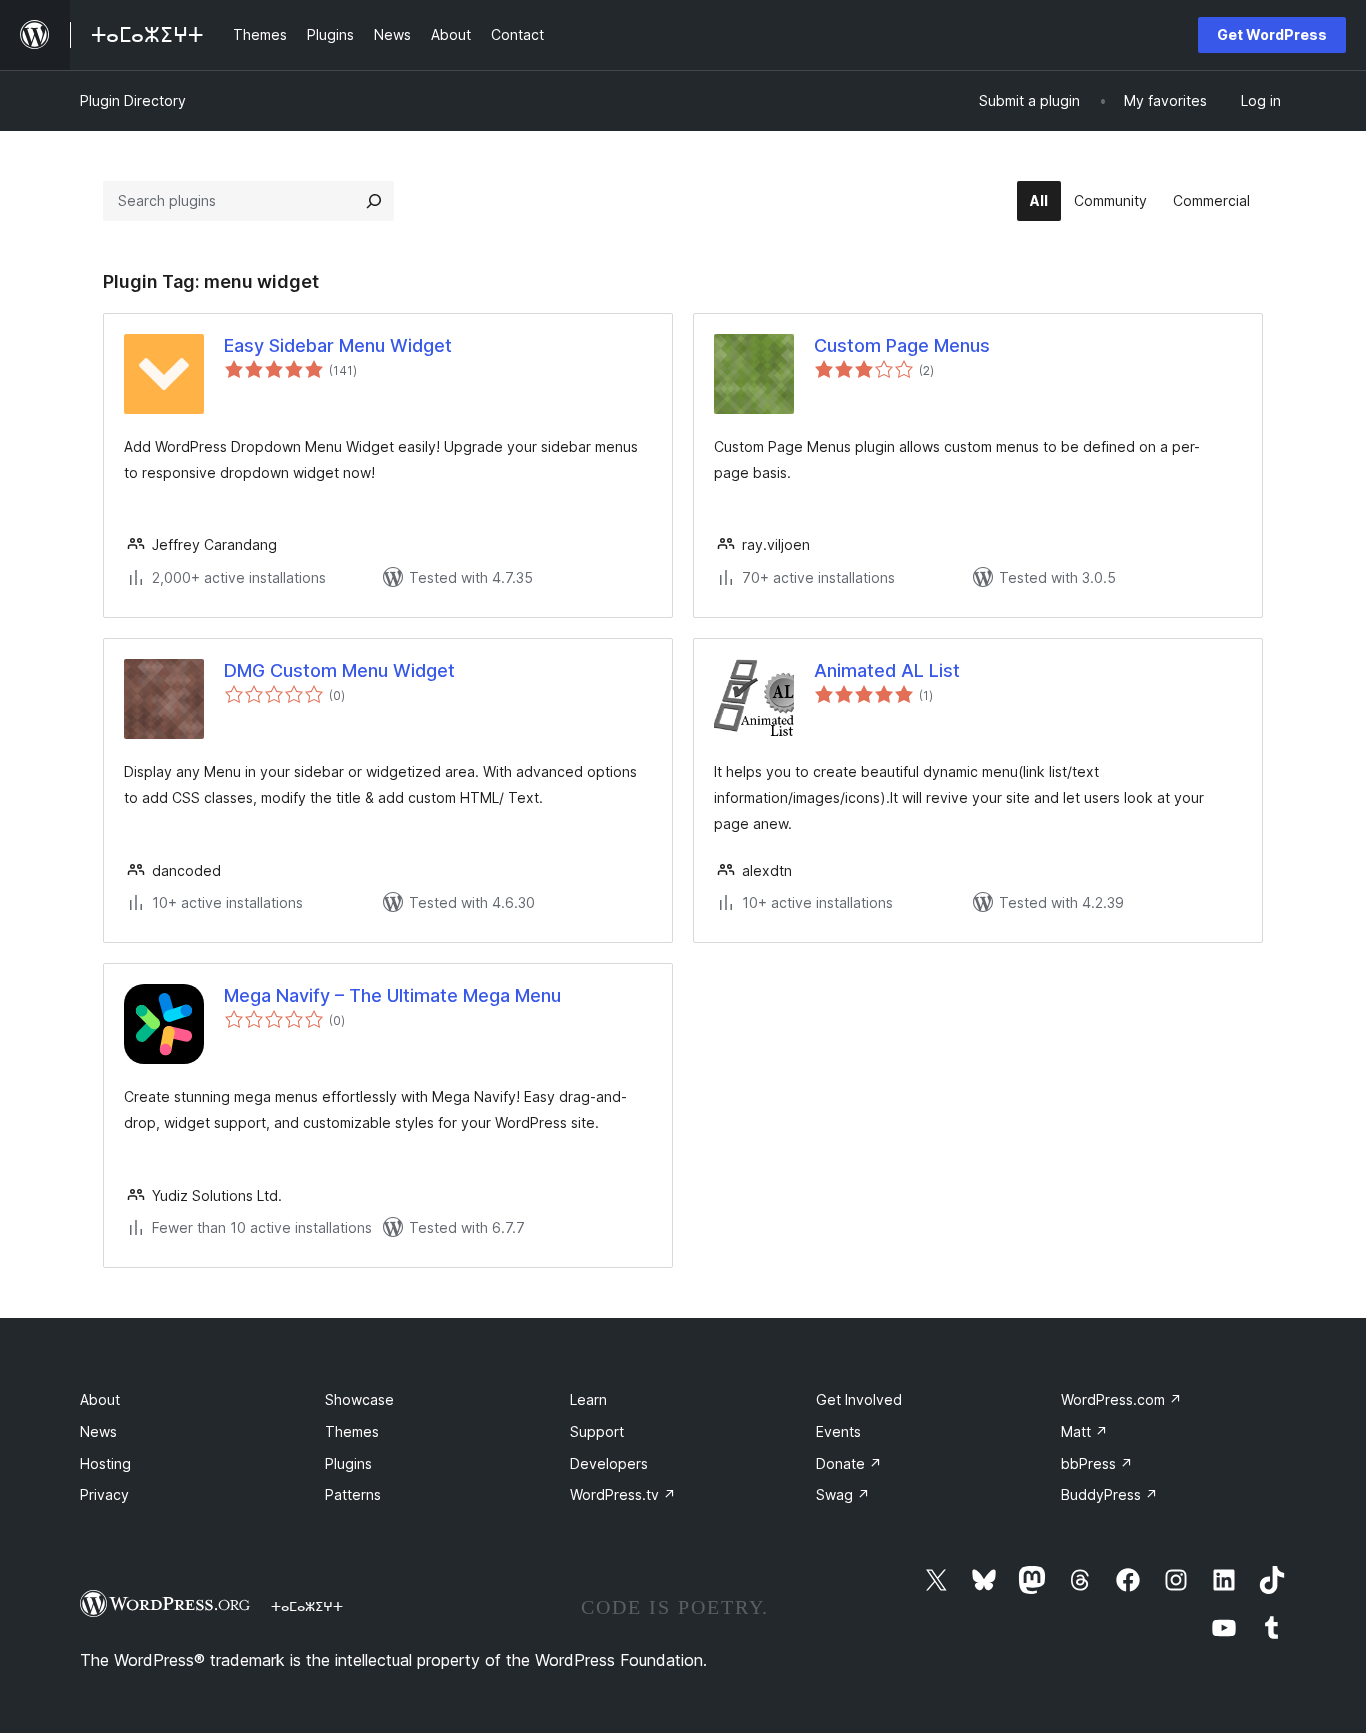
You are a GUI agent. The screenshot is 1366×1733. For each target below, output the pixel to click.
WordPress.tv (623, 1494)
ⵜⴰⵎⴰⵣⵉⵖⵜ (307, 1606)
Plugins (348, 1463)
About (100, 1399)
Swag (843, 1494)
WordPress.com (1121, 1399)
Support (597, 1431)
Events (838, 1431)
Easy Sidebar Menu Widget (338, 345)
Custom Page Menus (902, 345)
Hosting (105, 1463)
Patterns (353, 1494)
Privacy (104, 1494)
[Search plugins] (374, 201)
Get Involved (859, 1399)
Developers (609, 1463)
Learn (588, 1399)
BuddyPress (1109, 1494)
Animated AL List (887, 670)
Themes (352, 1431)
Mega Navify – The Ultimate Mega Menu (392, 995)
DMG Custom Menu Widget (339, 670)
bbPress (1097, 1463)
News (98, 1431)
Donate (849, 1463)
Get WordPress (1272, 34)
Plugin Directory (133, 100)
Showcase (359, 1399)
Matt (1084, 1431)
